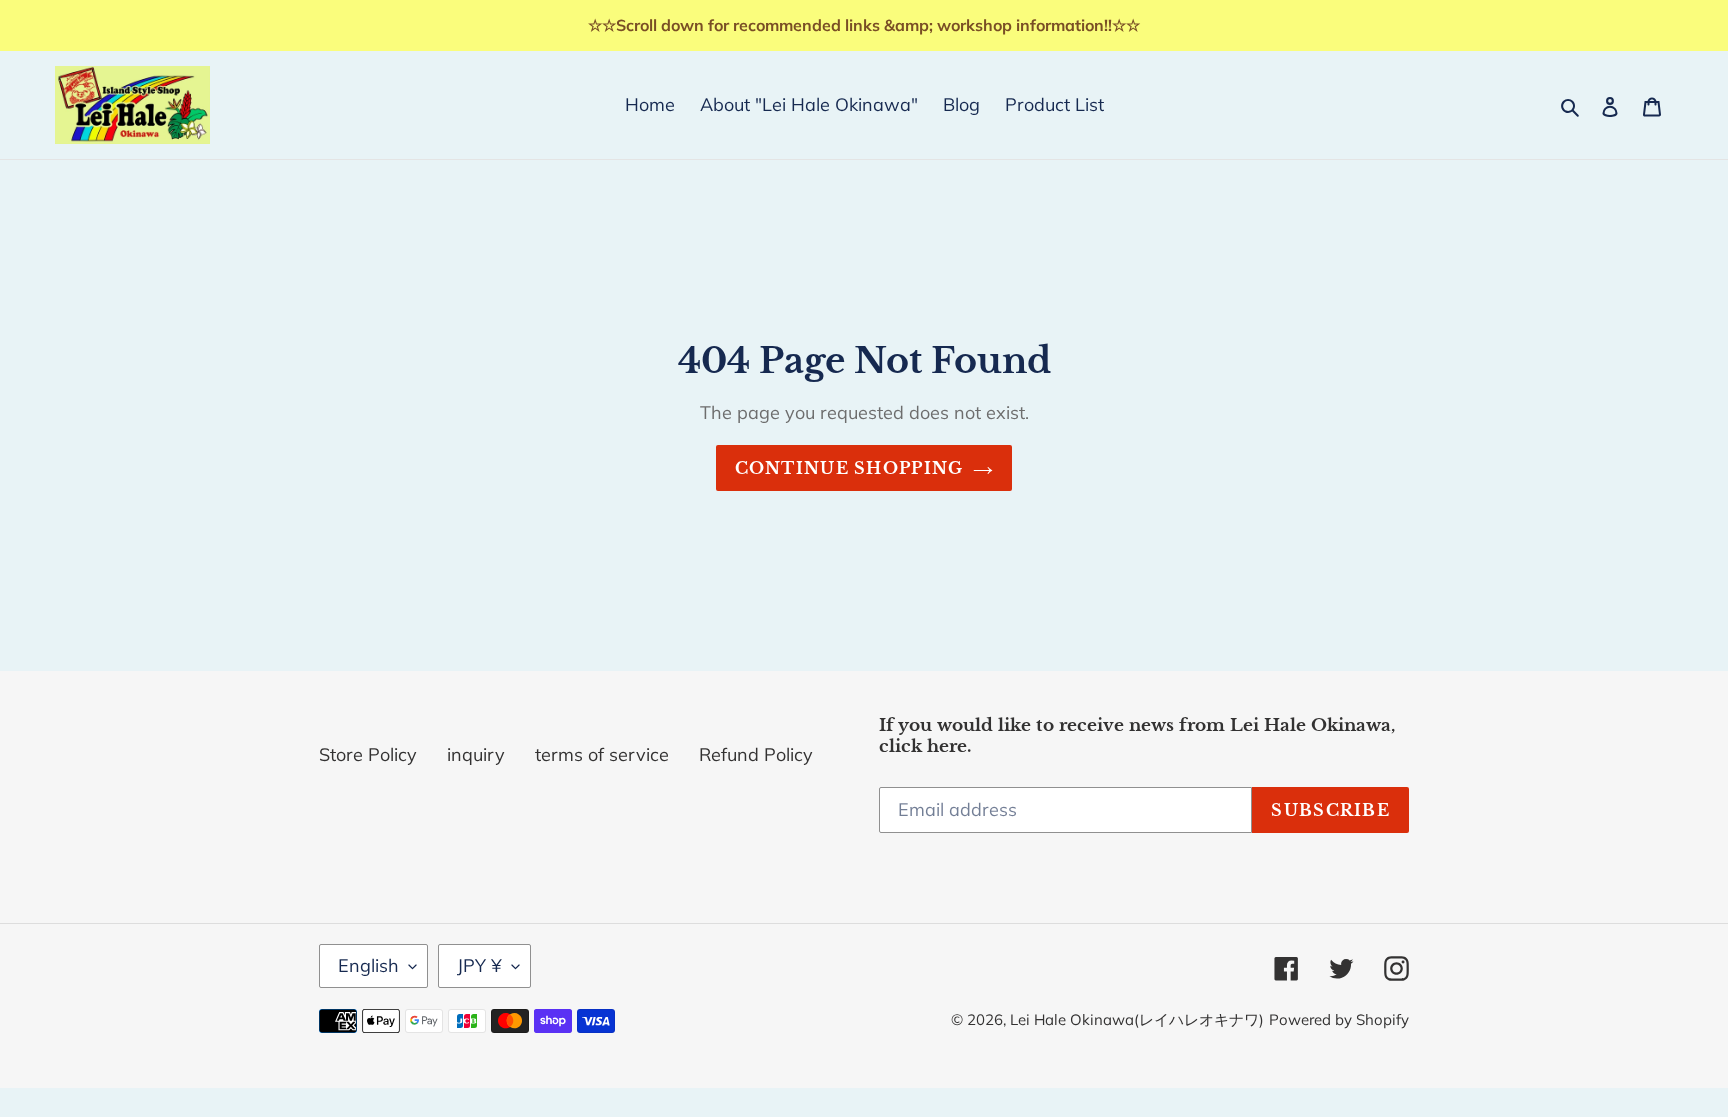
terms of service (602, 754)
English (368, 965)
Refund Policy (756, 754)
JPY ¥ (479, 965)
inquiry (476, 754)
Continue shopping (849, 468)
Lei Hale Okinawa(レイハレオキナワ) (1137, 1019)
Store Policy (368, 754)
